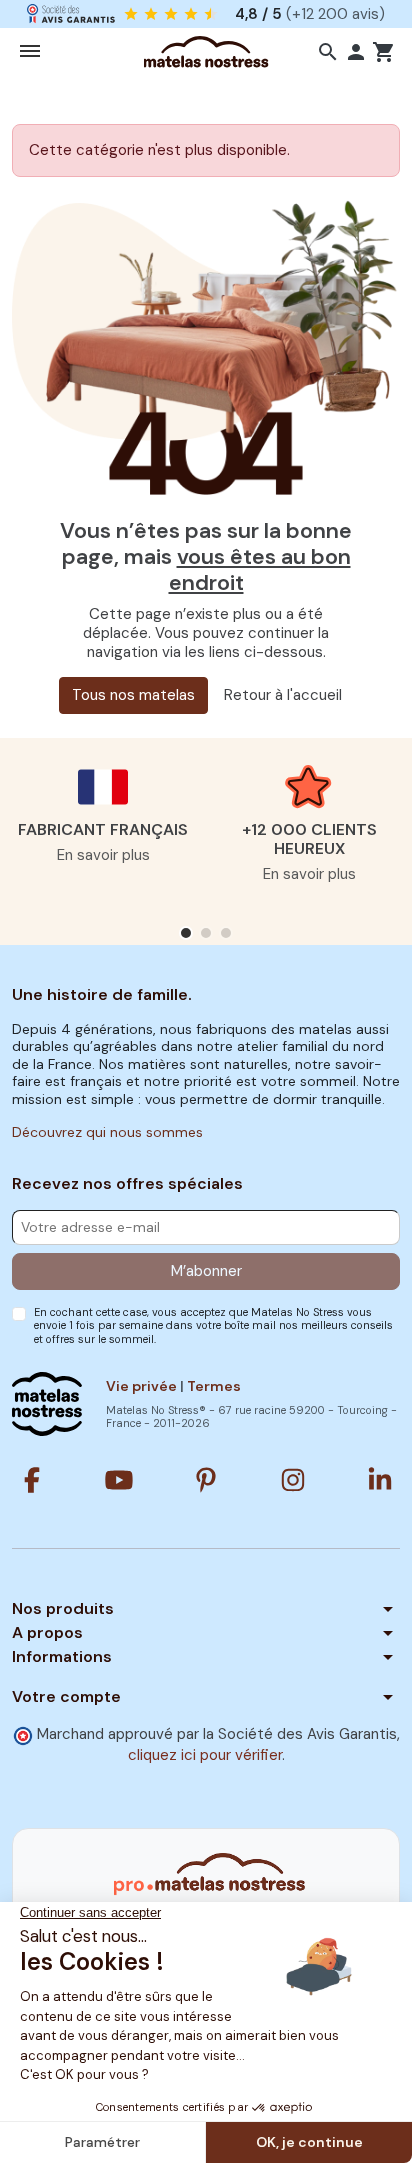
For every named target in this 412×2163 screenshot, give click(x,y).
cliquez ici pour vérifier (205, 1755)
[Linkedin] (380, 1480)
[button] (328, 52)
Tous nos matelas (133, 695)
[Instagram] (293, 1480)
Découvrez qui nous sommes (107, 1132)
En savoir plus (103, 855)
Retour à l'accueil (283, 695)
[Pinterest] (206, 1480)
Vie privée (141, 1386)
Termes (214, 1386)
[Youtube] (119, 1480)
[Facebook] (32, 1480)
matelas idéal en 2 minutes (245, 13)
